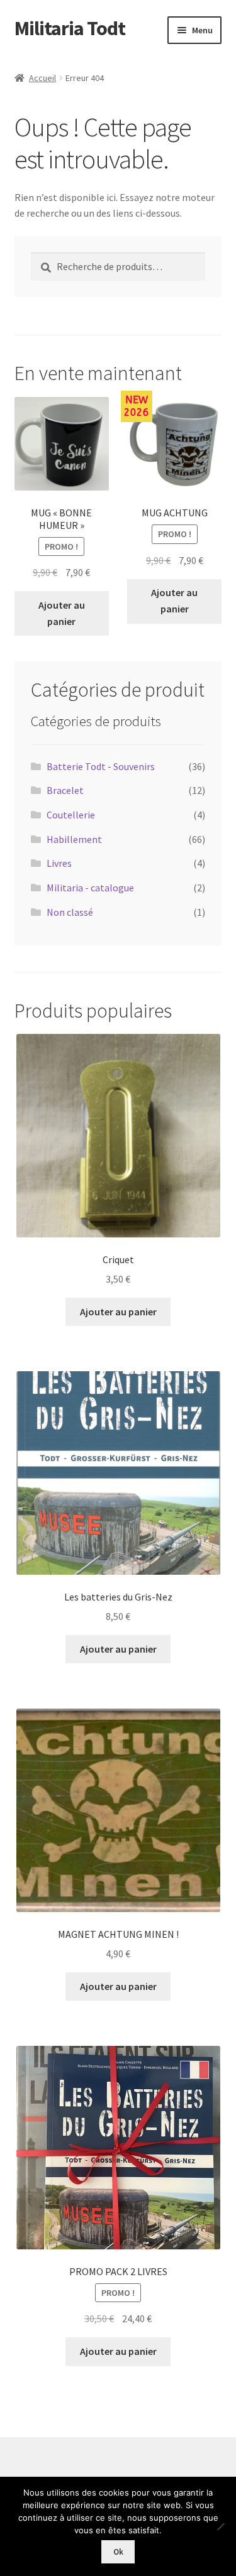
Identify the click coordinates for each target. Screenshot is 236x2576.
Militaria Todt (70, 28)
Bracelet (65, 790)
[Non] (220, 2526)
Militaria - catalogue (90, 888)
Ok (118, 2552)
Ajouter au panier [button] (62, 613)
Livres (59, 863)
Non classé (70, 912)
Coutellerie (71, 815)
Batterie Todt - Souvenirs (101, 766)
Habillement (74, 839)
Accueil (42, 78)
